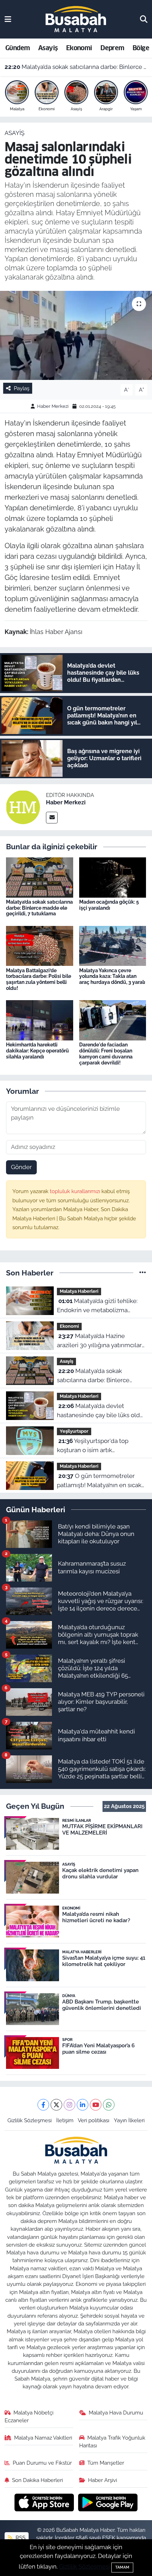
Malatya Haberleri (79, 1291)
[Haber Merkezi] (23, 807)
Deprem (112, 48)
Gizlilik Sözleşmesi (30, 2120)
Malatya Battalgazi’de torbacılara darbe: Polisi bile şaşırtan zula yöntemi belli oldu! (39, 979)
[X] (56, 2105)
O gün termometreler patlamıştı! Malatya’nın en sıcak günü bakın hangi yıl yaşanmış (99, 1481)
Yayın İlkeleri (129, 2120)
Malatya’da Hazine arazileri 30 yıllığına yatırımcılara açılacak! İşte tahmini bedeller (101, 1341)
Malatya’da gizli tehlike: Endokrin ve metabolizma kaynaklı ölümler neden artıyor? (101, 1306)
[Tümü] (143, 1273)
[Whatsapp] (109, 2105)
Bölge (141, 48)
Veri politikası (93, 2120)
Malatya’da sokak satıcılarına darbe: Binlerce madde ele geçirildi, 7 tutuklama (76, 67)
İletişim (65, 2120)
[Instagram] (69, 2105)
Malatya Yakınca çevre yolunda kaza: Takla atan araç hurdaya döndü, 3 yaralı (112, 976)
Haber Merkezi (53, 406)
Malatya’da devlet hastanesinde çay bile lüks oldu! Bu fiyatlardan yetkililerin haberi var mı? (101, 1411)
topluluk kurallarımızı (76, 1191)
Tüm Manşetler (106, 2463)
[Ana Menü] (8, 19)
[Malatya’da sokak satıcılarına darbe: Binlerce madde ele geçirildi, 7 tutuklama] (40, 877)
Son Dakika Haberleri (37, 2480)
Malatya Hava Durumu (116, 2413)
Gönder (21, 1167)
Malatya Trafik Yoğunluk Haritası (112, 2442)
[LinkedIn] (83, 2105)
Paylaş (22, 388)
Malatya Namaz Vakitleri (43, 2438)
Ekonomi (79, 48)
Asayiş (48, 48)
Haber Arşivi (103, 2480)
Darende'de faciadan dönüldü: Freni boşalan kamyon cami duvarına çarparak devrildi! (106, 1054)
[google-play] (108, 2503)
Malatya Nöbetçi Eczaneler (29, 2416)
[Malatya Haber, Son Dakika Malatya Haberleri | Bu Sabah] (76, 19)
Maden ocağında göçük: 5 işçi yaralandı (109, 905)
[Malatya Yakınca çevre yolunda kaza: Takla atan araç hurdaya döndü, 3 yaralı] (113, 945)
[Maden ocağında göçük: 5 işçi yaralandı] (113, 877)
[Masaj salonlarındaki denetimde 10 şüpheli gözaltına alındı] (76, 335)
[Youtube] (96, 2105)
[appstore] (45, 2503)
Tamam (122, 2567)
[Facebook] (43, 2105)
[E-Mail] (52, 818)
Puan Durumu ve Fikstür (42, 2463)
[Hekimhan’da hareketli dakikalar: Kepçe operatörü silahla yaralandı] (40, 1020)
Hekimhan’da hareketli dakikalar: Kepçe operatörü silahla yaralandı (37, 1051)
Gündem (17, 48)
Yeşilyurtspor (74, 1431)
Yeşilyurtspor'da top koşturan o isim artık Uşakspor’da (93, 1446)
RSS (20, 2538)
